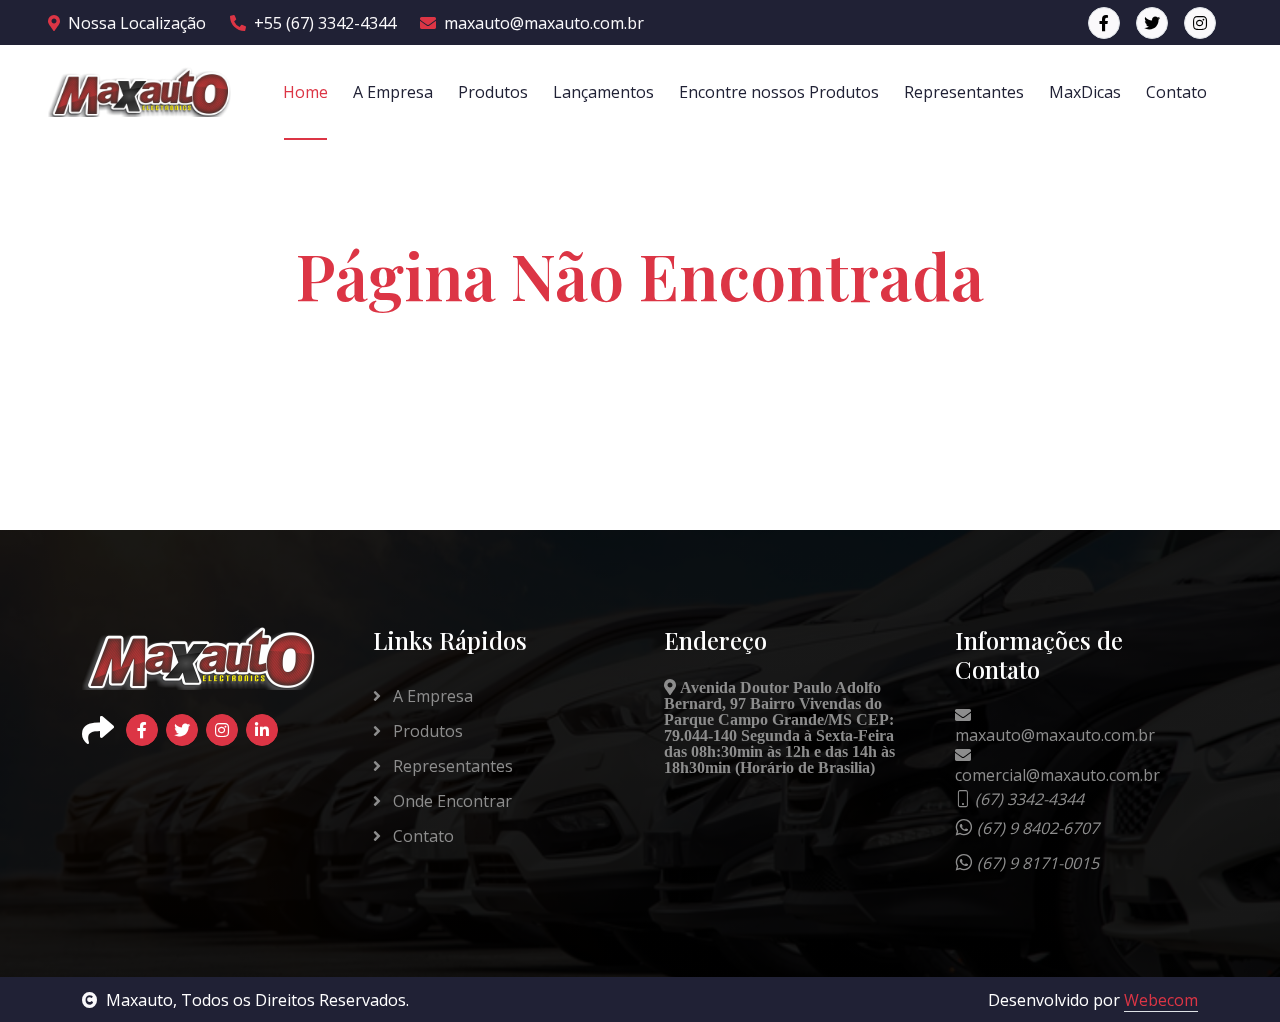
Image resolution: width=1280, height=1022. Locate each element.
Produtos (493, 92)
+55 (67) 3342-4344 (325, 23)
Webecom (1161, 1000)
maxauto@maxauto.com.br (544, 23)
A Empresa (393, 92)
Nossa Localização (137, 23)
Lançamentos (603, 92)
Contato (1176, 92)
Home (305, 92)
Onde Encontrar (450, 801)
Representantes (964, 92)
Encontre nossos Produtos (779, 92)
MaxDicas (1085, 92)
